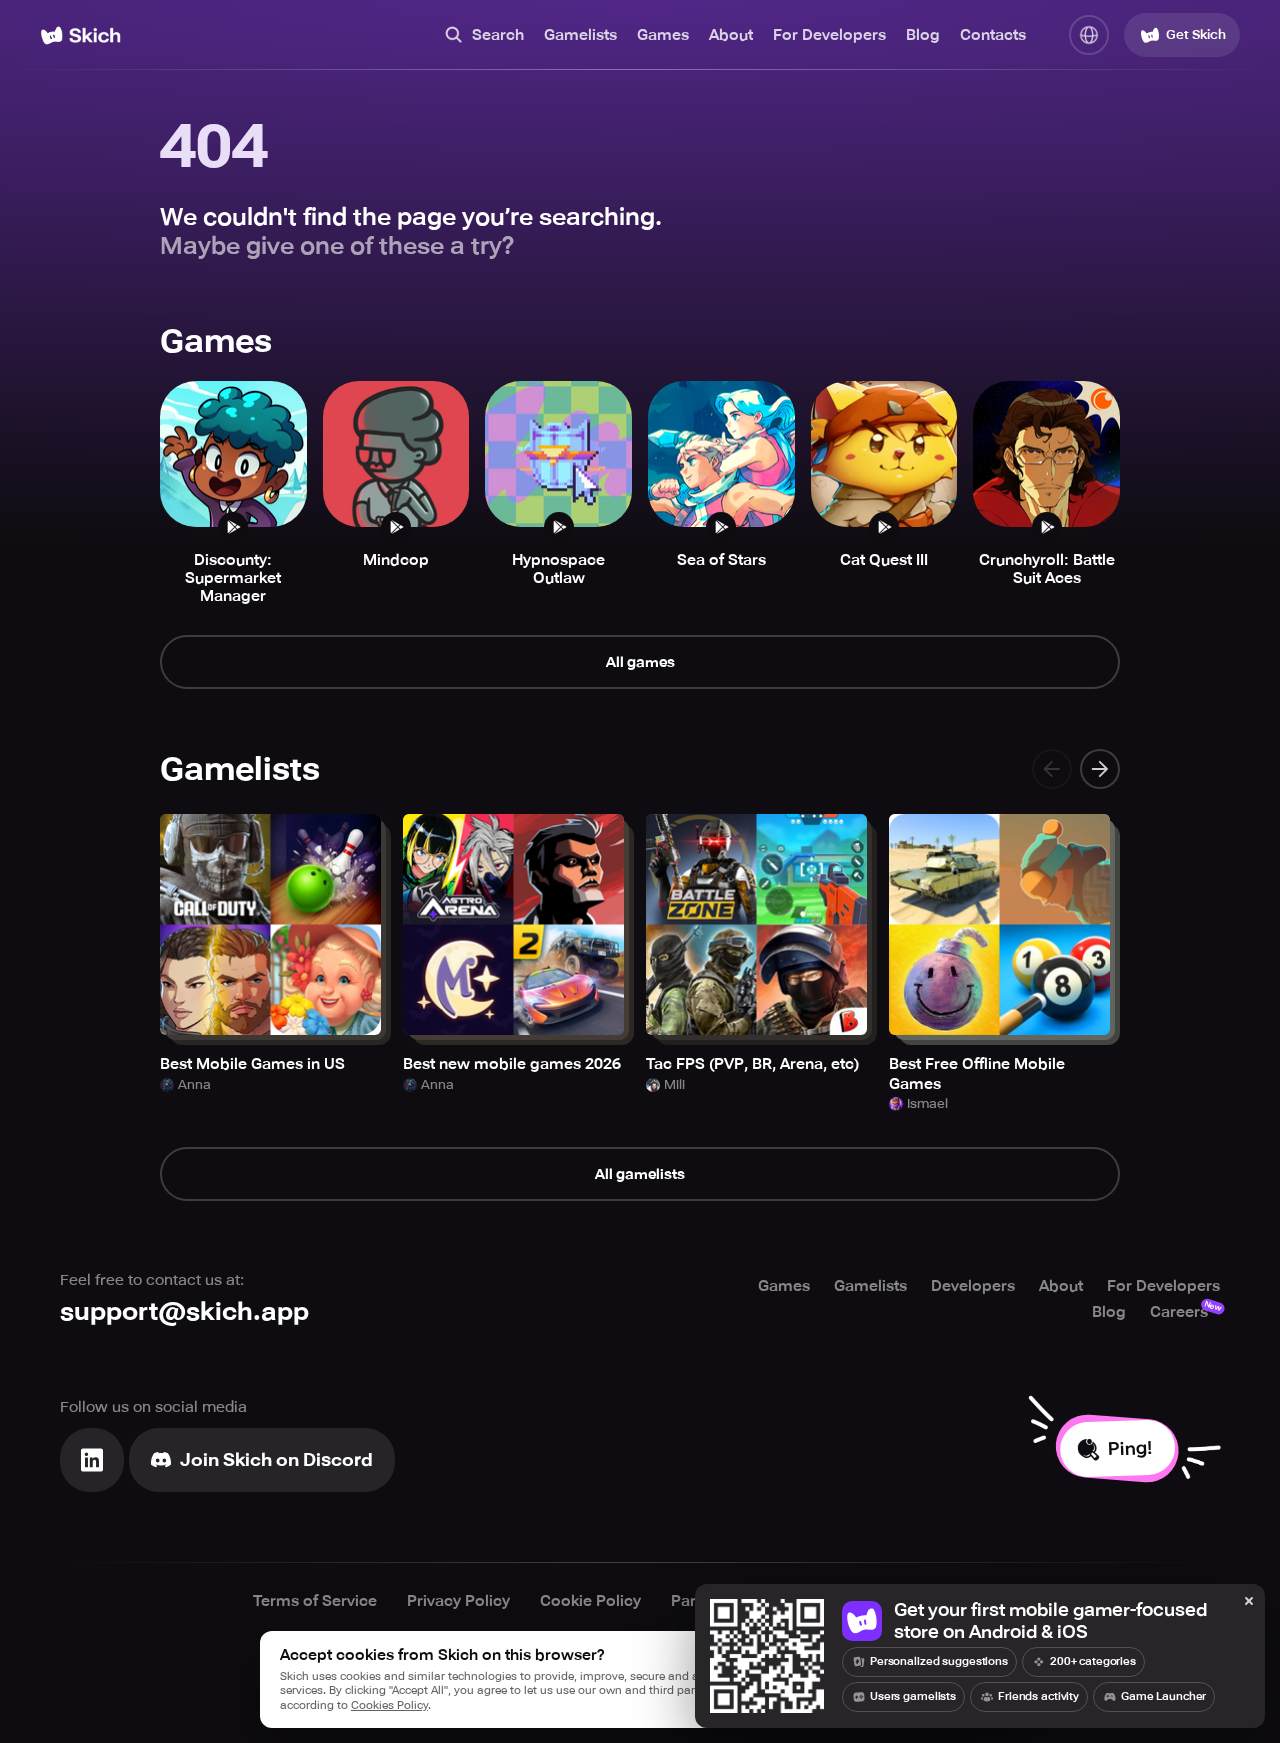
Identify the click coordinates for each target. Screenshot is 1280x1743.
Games (663, 35)
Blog (923, 35)
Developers (973, 1286)
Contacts (993, 35)
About (731, 35)
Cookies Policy (389, 1705)
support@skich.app (184, 1311)
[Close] (1249, 1602)
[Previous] (1052, 769)
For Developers (829, 35)
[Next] (1100, 769)
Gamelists (580, 35)
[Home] (80, 35)
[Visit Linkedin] (92, 1460)
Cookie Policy (590, 1601)
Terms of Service (315, 1601)
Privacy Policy (458, 1601)
